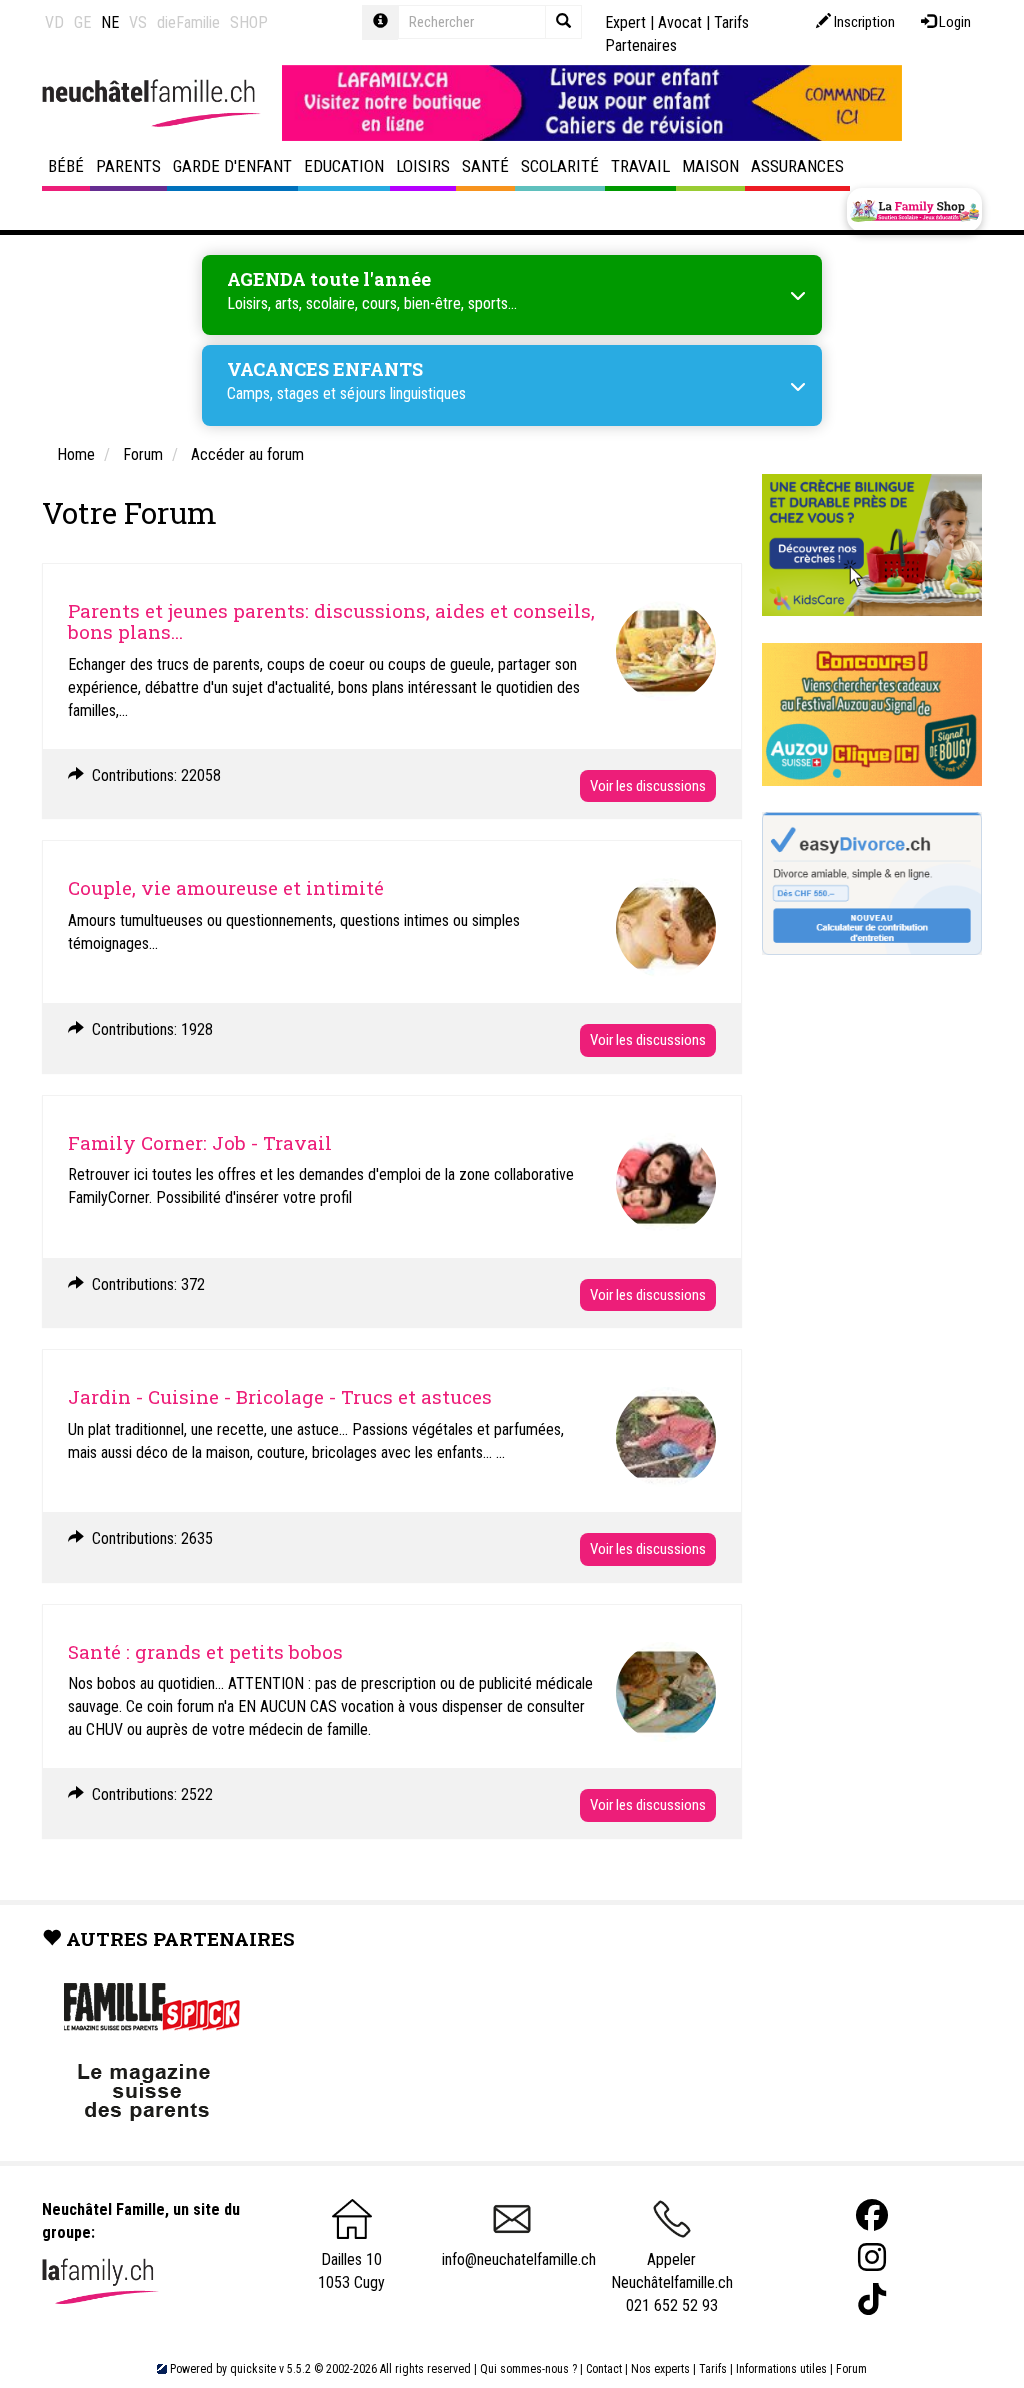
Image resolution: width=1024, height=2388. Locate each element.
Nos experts (660, 2369)
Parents (128, 166)
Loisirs (423, 166)
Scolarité (560, 166)
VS (138, 22)
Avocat (680, 22)
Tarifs (713, 2369)
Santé (485, 166)
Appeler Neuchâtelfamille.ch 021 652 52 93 (672, 2282)
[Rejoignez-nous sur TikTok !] (872, 2299)
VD (54, 22)
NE (110, 22)
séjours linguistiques (403, 393)
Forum (851, 2369)
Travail (640, 166)
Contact (604, 2369)
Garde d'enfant (232, 166)
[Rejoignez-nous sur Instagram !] (872, 2257)
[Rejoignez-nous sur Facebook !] (872, 2215)
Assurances (797, 166)
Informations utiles (781, 2369)
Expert (625, 22)
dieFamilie (188, 22)
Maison (710, 166)
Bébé (66, 166)
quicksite (253, 2369)
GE (82, 22)
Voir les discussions (648, 786)
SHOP (249, 22)
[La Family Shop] (914, 210)
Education (344, 166)
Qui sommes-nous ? (528, 2369)
